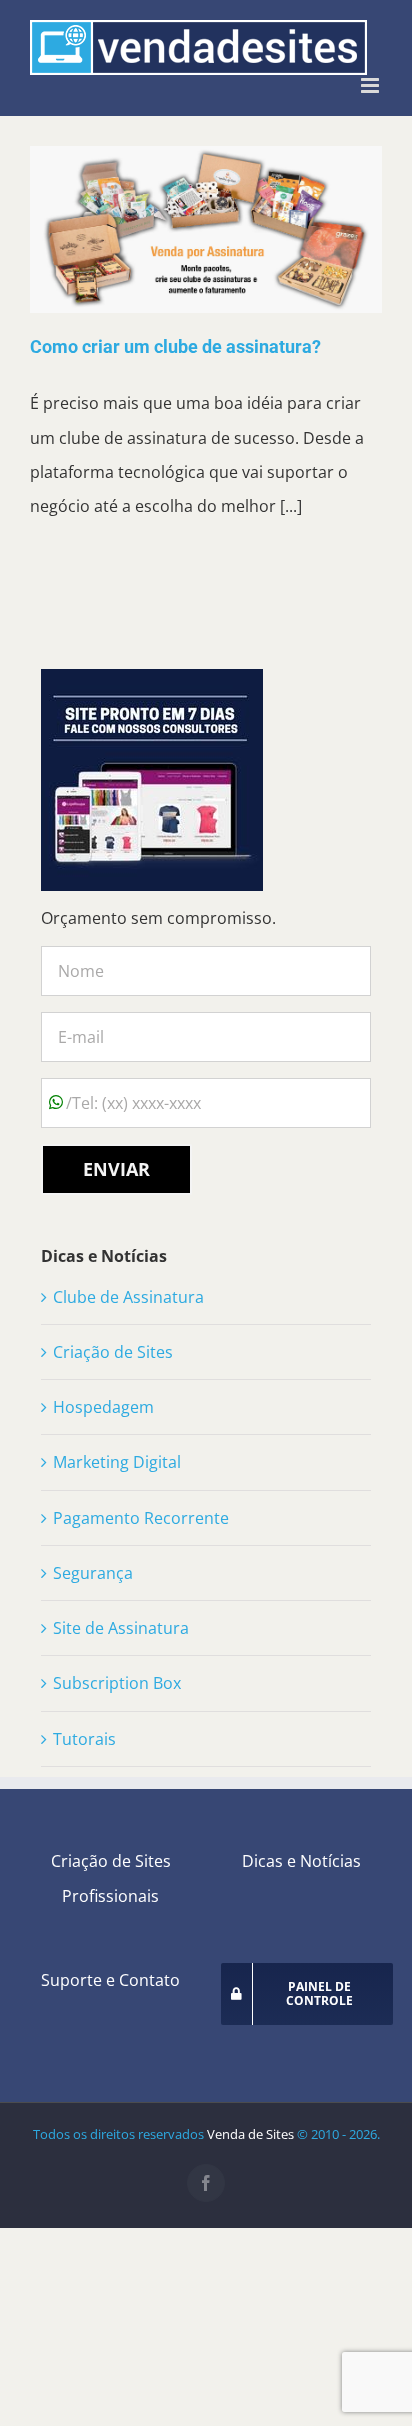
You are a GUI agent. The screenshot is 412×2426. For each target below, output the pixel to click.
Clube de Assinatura (128, 1297)
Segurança (93, 1573)
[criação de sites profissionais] (152, 686)
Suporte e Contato (110, 1980)
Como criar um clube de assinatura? (175, 346)
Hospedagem (103, 1407)
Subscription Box (117, 1683)
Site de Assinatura (121, 1628)
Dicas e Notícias (301, 1861)
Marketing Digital (117, 1462)
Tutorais (84, 1739)
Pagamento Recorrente (141, 1518)
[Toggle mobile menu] (371, 85)
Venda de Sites (250, 2134)
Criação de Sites (113, 1352)
